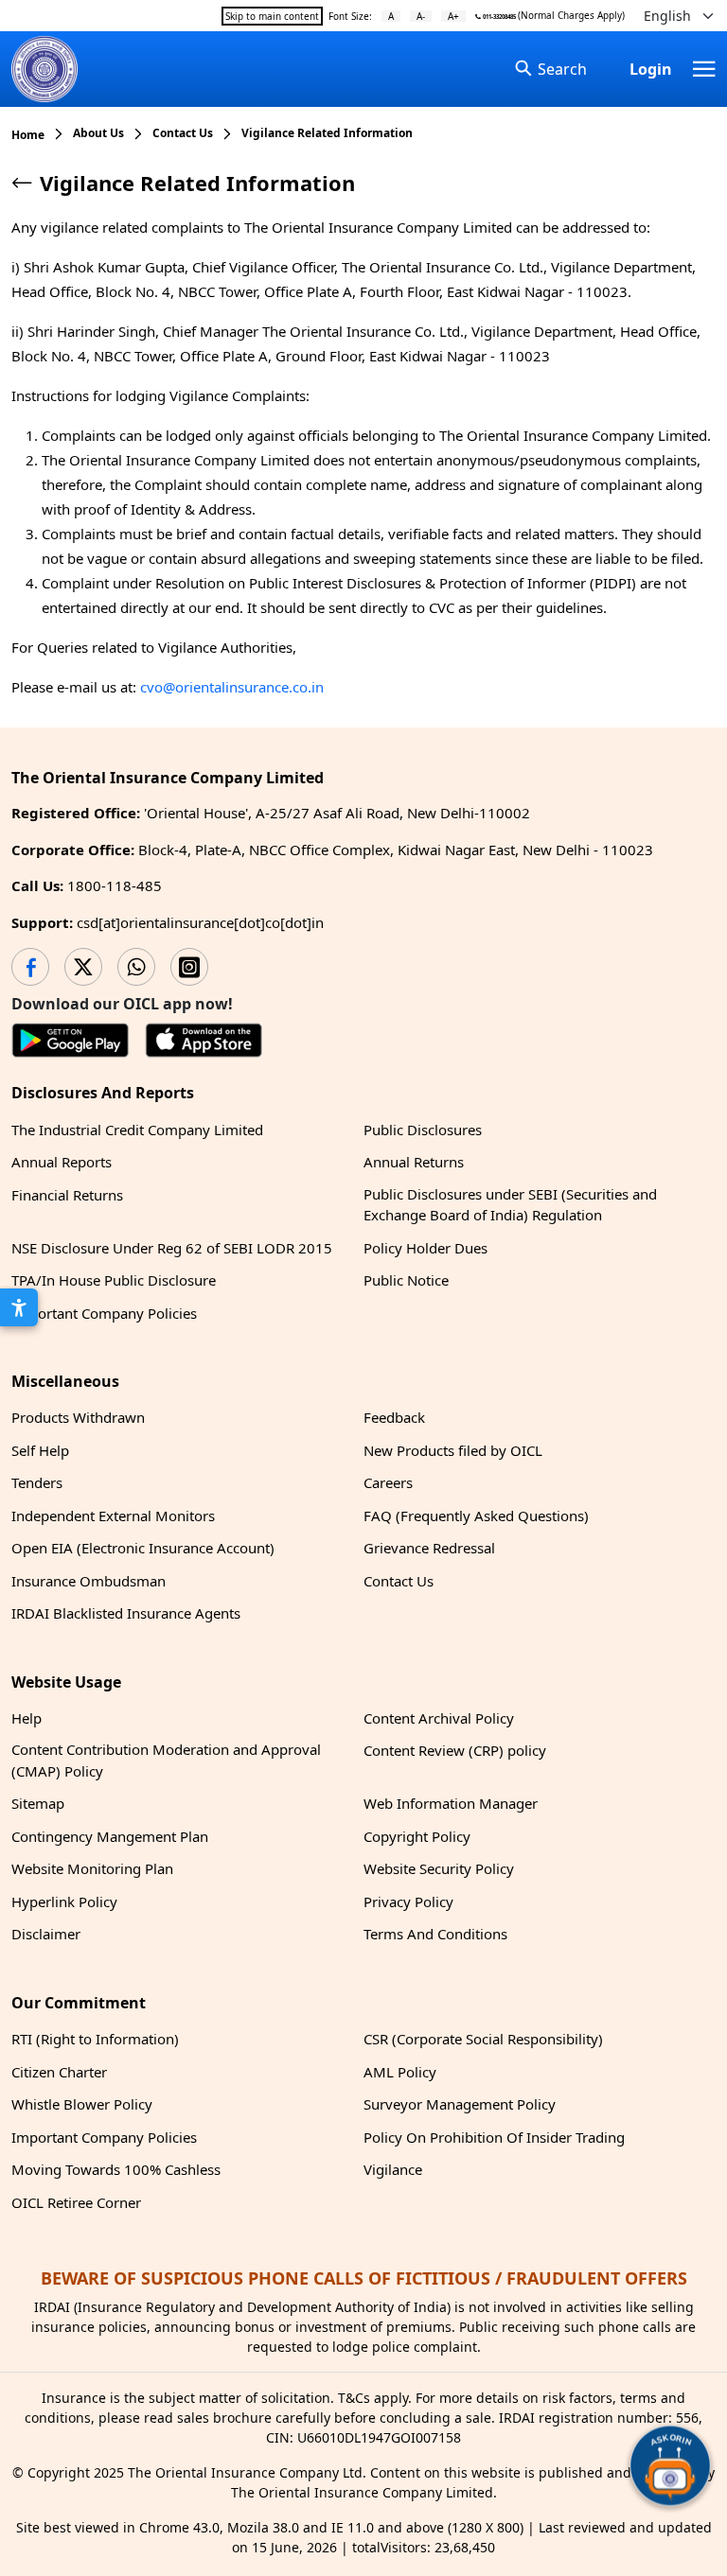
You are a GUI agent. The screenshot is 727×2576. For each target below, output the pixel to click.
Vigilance (393, 2169)
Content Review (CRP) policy (455, 1750)
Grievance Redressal (429, 1548)
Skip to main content (272, 16)
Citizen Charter (59, 2072)
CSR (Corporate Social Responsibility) (483, 2039)
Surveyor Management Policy (460, 2104)
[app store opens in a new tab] (204, 1043)
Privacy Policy (408, 1901)
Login (651, 69)
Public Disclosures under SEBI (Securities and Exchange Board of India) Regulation (510, 1205)
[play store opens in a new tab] (71, 1043)
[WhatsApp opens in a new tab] (136, 967)
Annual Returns (414, 1162)
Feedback (394, 1417)
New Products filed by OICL (453, 1450)
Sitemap (38, 1803)
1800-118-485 (115, 885)
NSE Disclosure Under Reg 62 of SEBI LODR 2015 (172, 1248)
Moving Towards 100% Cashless (116, 2169)
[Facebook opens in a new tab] (30, 967)
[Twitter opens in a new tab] (83, 967)
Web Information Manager (451, 1803)
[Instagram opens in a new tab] (189, 967)
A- (421, 16)
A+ (453, 16)
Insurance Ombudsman (89, 1581)
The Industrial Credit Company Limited (137, 1130)
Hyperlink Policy (64, 1901)
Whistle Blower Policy (82, 2104)
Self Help (40, 1450)
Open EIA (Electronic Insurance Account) (143, 1548)
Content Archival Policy (439, 1718)
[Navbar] (704, 70)
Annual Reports (62, 1162)
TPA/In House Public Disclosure (114, 1280)
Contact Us (399, 1581)
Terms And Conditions (435, 1934)
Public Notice (406, 1280)
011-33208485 (498, 17)
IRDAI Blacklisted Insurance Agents (126, 1613)
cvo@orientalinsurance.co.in (232, 687)
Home (28, 135)
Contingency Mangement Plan (110, 1836)
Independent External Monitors (113, 1516)
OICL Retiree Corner (76, 2202)
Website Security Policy (439, 1868)
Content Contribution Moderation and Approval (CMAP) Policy (166, 1760)
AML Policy (400, 2072)
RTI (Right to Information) (95, 2039)
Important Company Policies (104, 1313)
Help (27, 1718)
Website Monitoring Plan (92, 1868)
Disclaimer (46, 1934)
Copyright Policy (417, 1836)
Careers (388, 1482)
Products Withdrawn (78, 1417)
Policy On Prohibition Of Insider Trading (494, 2137)
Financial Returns (67, 1195)
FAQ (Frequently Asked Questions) (476, 1516)
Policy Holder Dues (426, 1248)
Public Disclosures (423, 1130)
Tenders (37, 1482)
